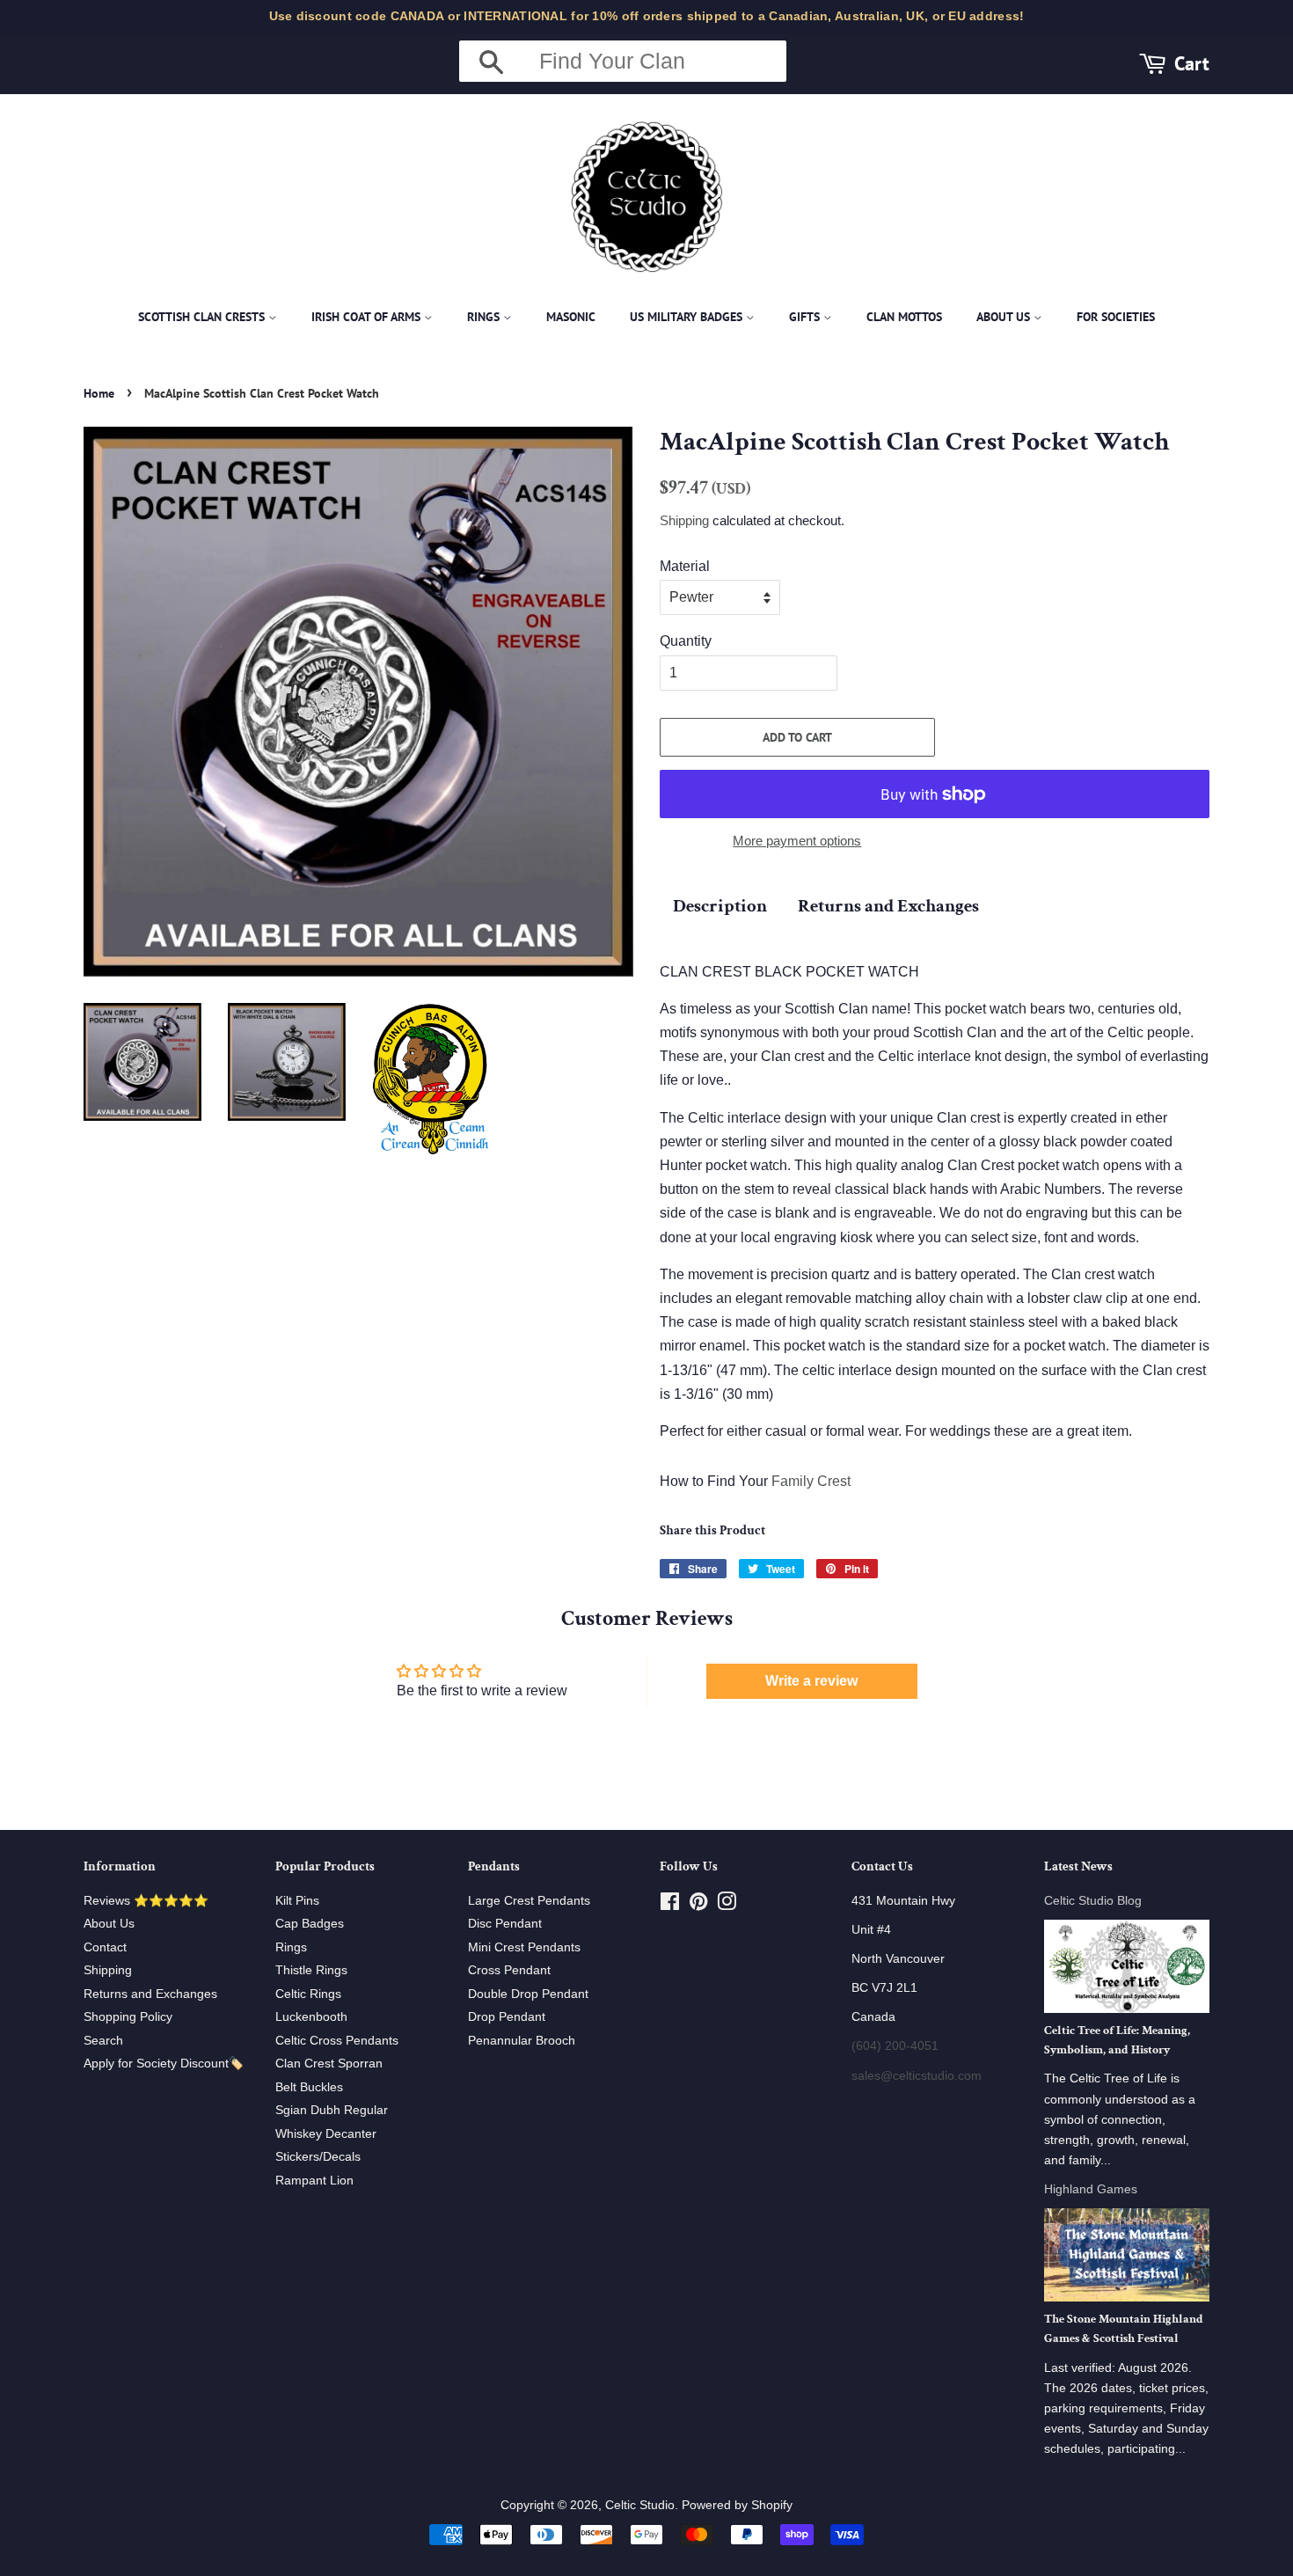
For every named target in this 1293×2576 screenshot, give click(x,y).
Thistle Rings (311, 1970)
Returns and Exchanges (888, 906)
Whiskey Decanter (326, 2134)
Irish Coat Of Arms (368, 317)
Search (103, 2041)
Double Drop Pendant (528, 1994)
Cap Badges (310, 1924)
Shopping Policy (128, 2017)
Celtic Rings (308, 1994)
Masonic (571, 317)
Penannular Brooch (522, 2041)
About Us (1005, 317)
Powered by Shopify (737, 2505)
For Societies (1116, 317)
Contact (105, 1947)
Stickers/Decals (318, 2157)
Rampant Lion (314, 2181)
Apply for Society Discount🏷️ (164, 2064)
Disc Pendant (505, 1924)
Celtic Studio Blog (1093, 1901)
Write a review (811, 1681)
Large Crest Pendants (529, 1901)
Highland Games (1091, 2189)
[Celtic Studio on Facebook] (670, 1905)
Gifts (806, 317)
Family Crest (811, 1481)
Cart (1192, 63)
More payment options (797, 841)
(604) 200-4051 (895, 2046)
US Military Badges (688, 317)
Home (99, 393)
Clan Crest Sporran (329, 2064)
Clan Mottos (904, 317)
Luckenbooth (311, 2017)
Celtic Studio (640, 2505)
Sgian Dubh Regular (332, 2110)
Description (720, 906)
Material (685, 566)
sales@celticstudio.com (917, 2076)
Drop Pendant (507, 2017)
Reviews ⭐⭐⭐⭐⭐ (146, 1901)
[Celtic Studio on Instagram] (727, 1905)
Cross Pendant (509, 1970)
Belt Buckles (309, 2087)
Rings (485, 317)
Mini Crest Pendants (524, 1947)
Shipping (684, 520)
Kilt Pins (297, 1901)
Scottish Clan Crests (203, 317)
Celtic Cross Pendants (337, 2041)
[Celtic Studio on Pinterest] (698, 1905)
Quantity (686, 641)
